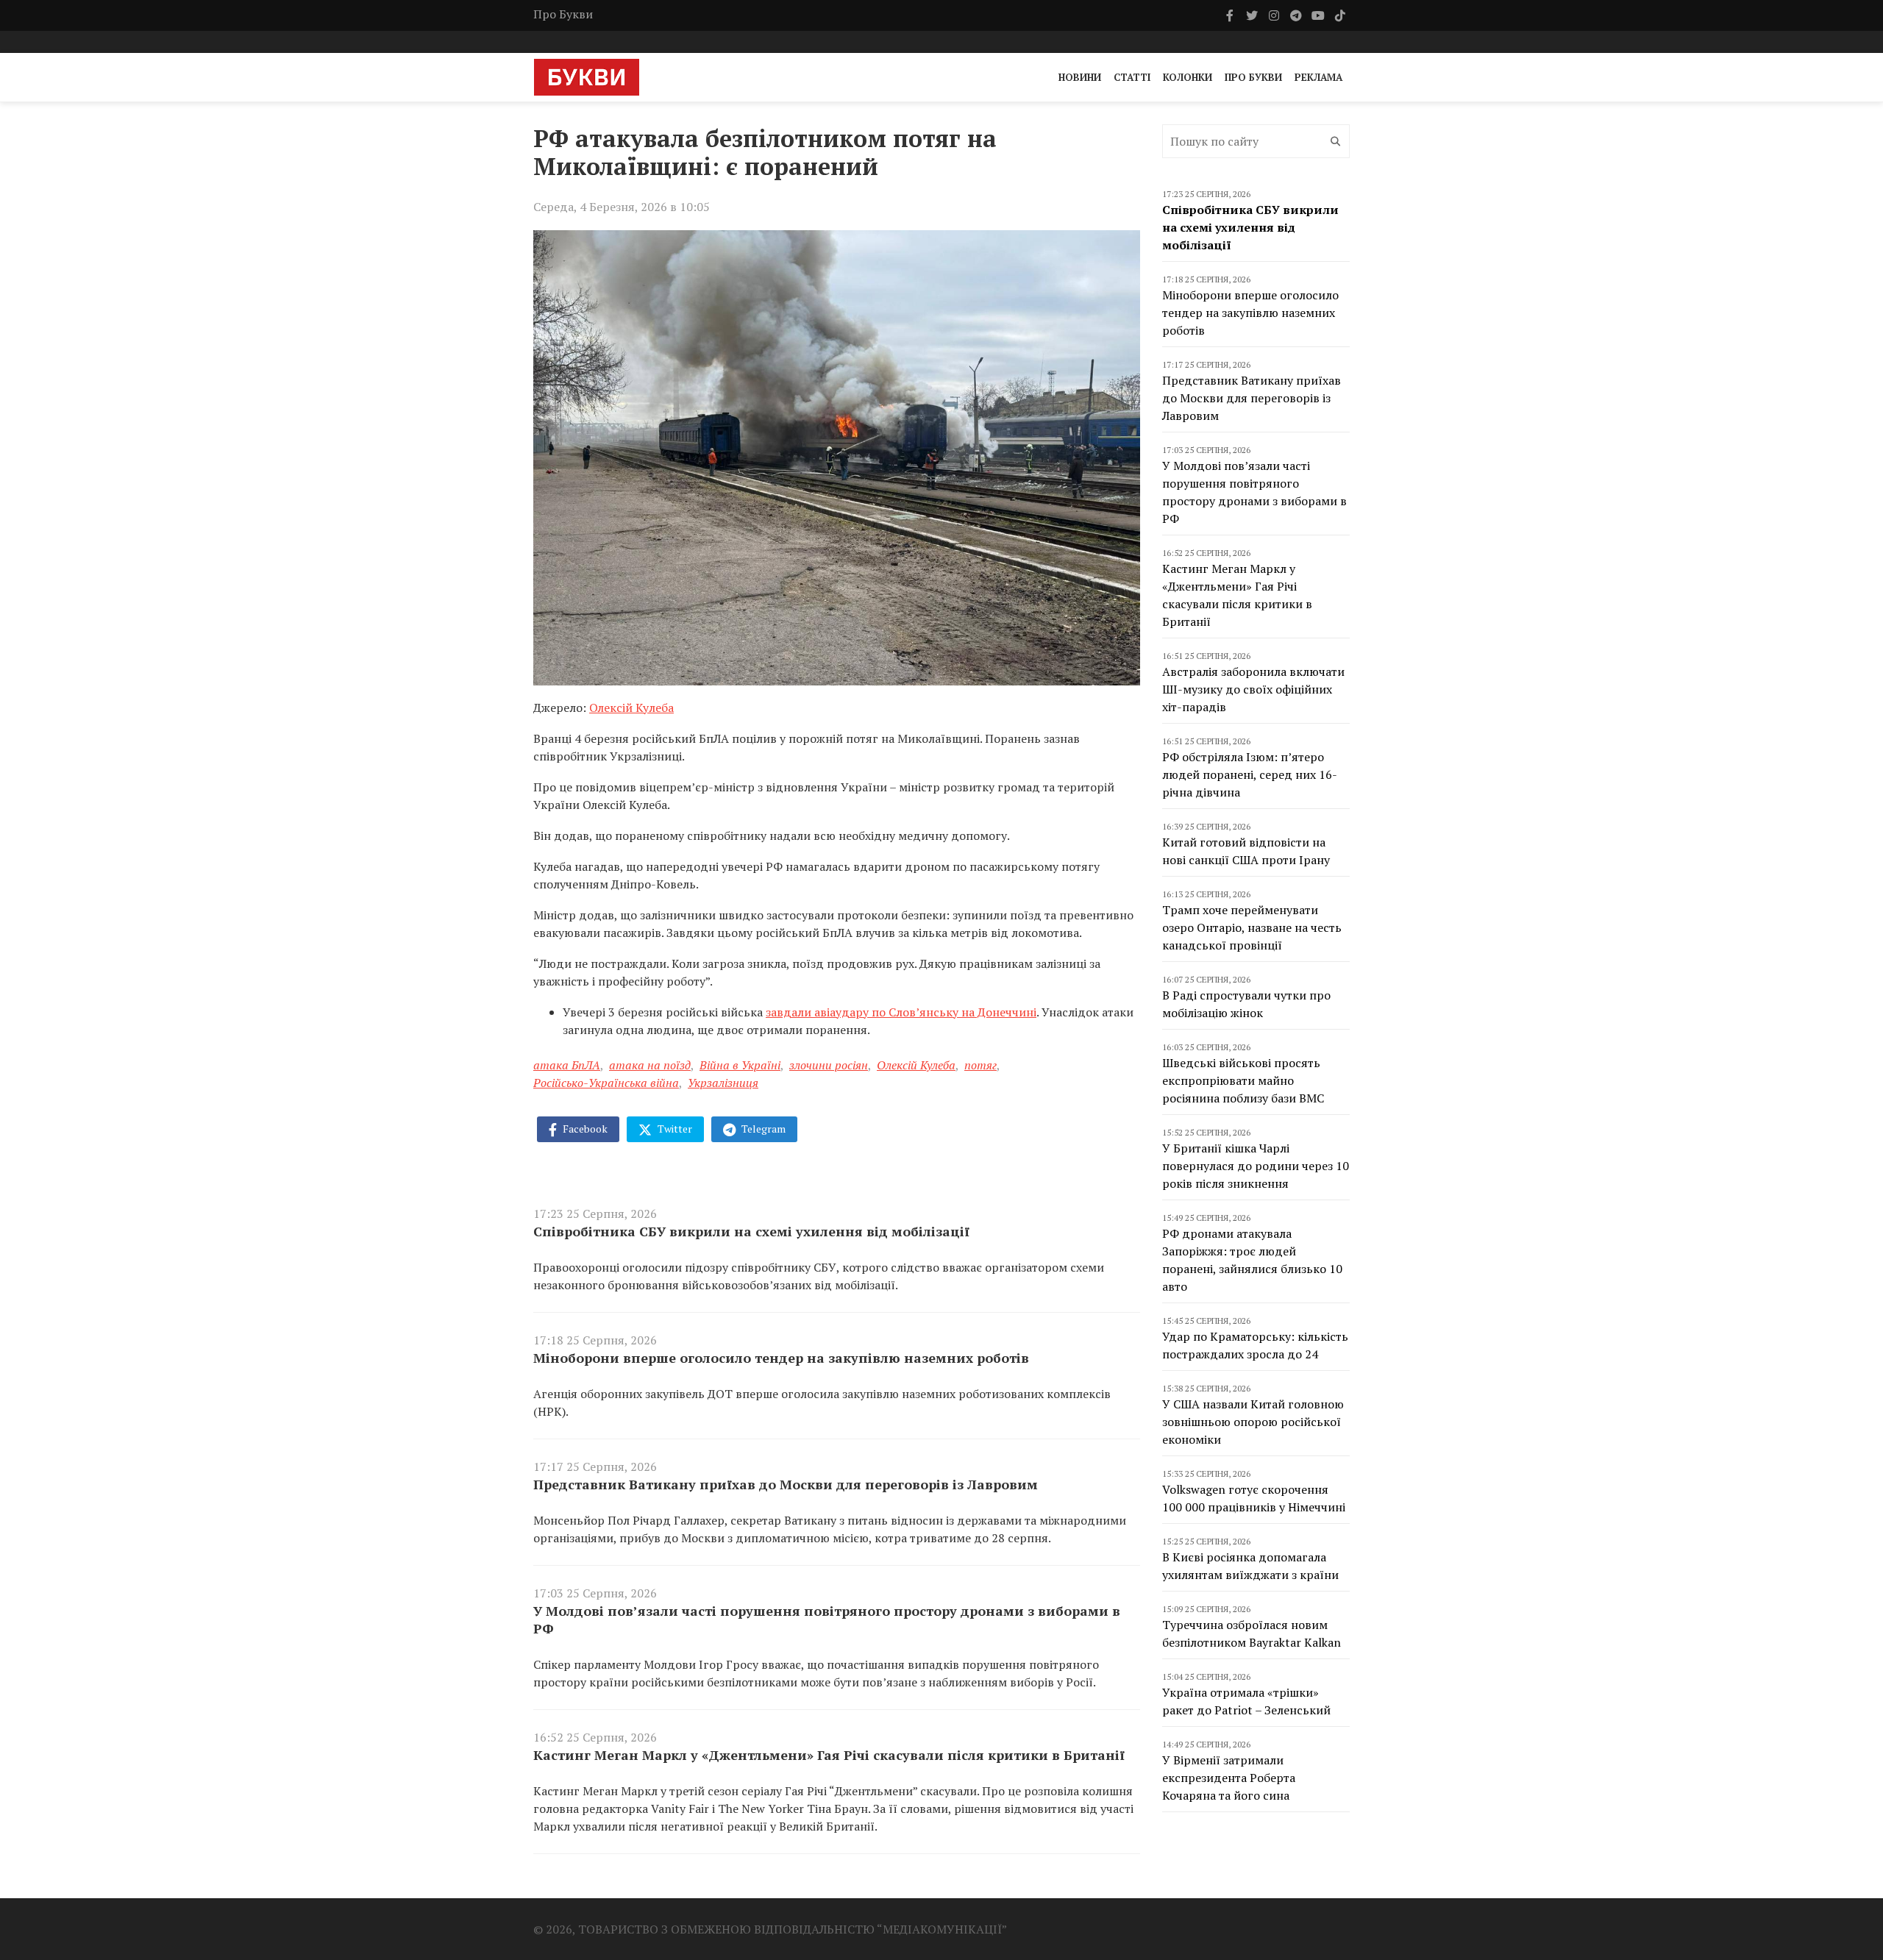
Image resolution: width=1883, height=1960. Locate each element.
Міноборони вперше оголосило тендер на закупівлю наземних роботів (781, 1358)
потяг (980, 1065)
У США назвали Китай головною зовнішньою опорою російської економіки (1253, 1422)
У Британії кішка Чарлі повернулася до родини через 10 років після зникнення (1256, 1166)
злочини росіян (829, 1065)
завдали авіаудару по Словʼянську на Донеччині (901, 1012)
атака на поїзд (650, 1065)
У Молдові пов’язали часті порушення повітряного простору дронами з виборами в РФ (827, 1619)
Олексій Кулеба (631, 708)
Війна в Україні (740, 1065)
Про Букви (563, 14)
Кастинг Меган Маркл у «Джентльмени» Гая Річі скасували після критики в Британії (829, 1755)
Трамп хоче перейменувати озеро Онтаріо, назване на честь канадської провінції (1252, 927)
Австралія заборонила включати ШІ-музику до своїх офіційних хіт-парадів (1253, 689)
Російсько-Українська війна (606, 1083)
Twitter (674, 1129)
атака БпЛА (567, 1065)
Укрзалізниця (723, 1083)
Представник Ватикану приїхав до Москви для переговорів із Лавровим (786, 1484)
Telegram (762, 1129)
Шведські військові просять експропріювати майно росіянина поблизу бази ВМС (1243, 1080)
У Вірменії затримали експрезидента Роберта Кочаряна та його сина (1229, 1778)
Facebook (584, 1129)
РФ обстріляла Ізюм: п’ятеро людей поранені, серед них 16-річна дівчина (1250, 774)
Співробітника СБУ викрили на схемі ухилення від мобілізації (751, 1231)
